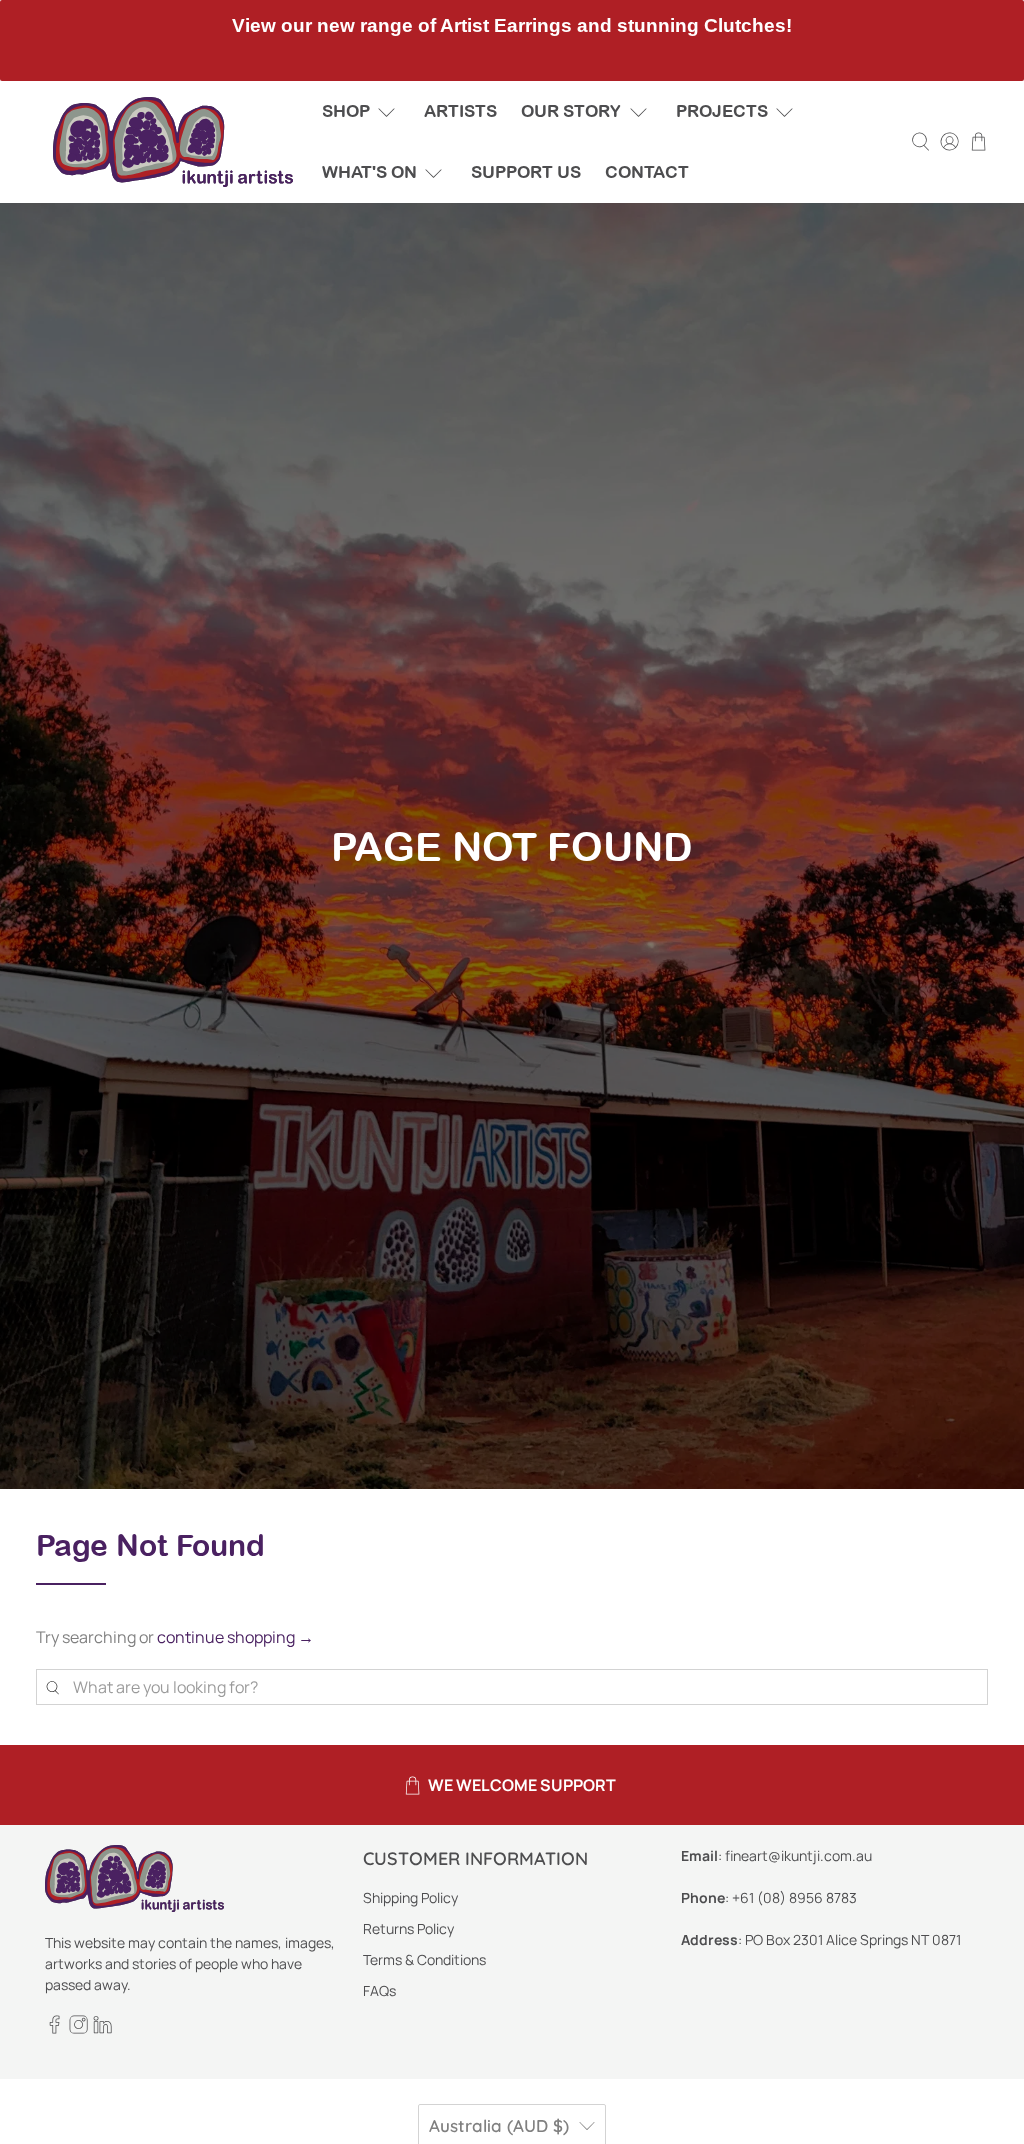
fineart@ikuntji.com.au (798, 1855)
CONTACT (647, 172)
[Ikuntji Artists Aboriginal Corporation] (173, 142)
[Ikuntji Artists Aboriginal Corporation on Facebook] (54, 2028)
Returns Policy (408, 1928)
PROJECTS (722, 111)
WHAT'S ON (369, 172)
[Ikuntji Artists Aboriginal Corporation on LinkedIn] (102, 2028)
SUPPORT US (526, 172)
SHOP (346, 111)
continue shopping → (235, 1637)
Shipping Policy (410, 1897)
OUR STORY (571, 111)
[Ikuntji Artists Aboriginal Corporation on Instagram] (78, 2028)
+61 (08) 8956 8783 (794, 1897)
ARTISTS (460, 111)
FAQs (379, 1990)
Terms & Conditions (424, 1959)
